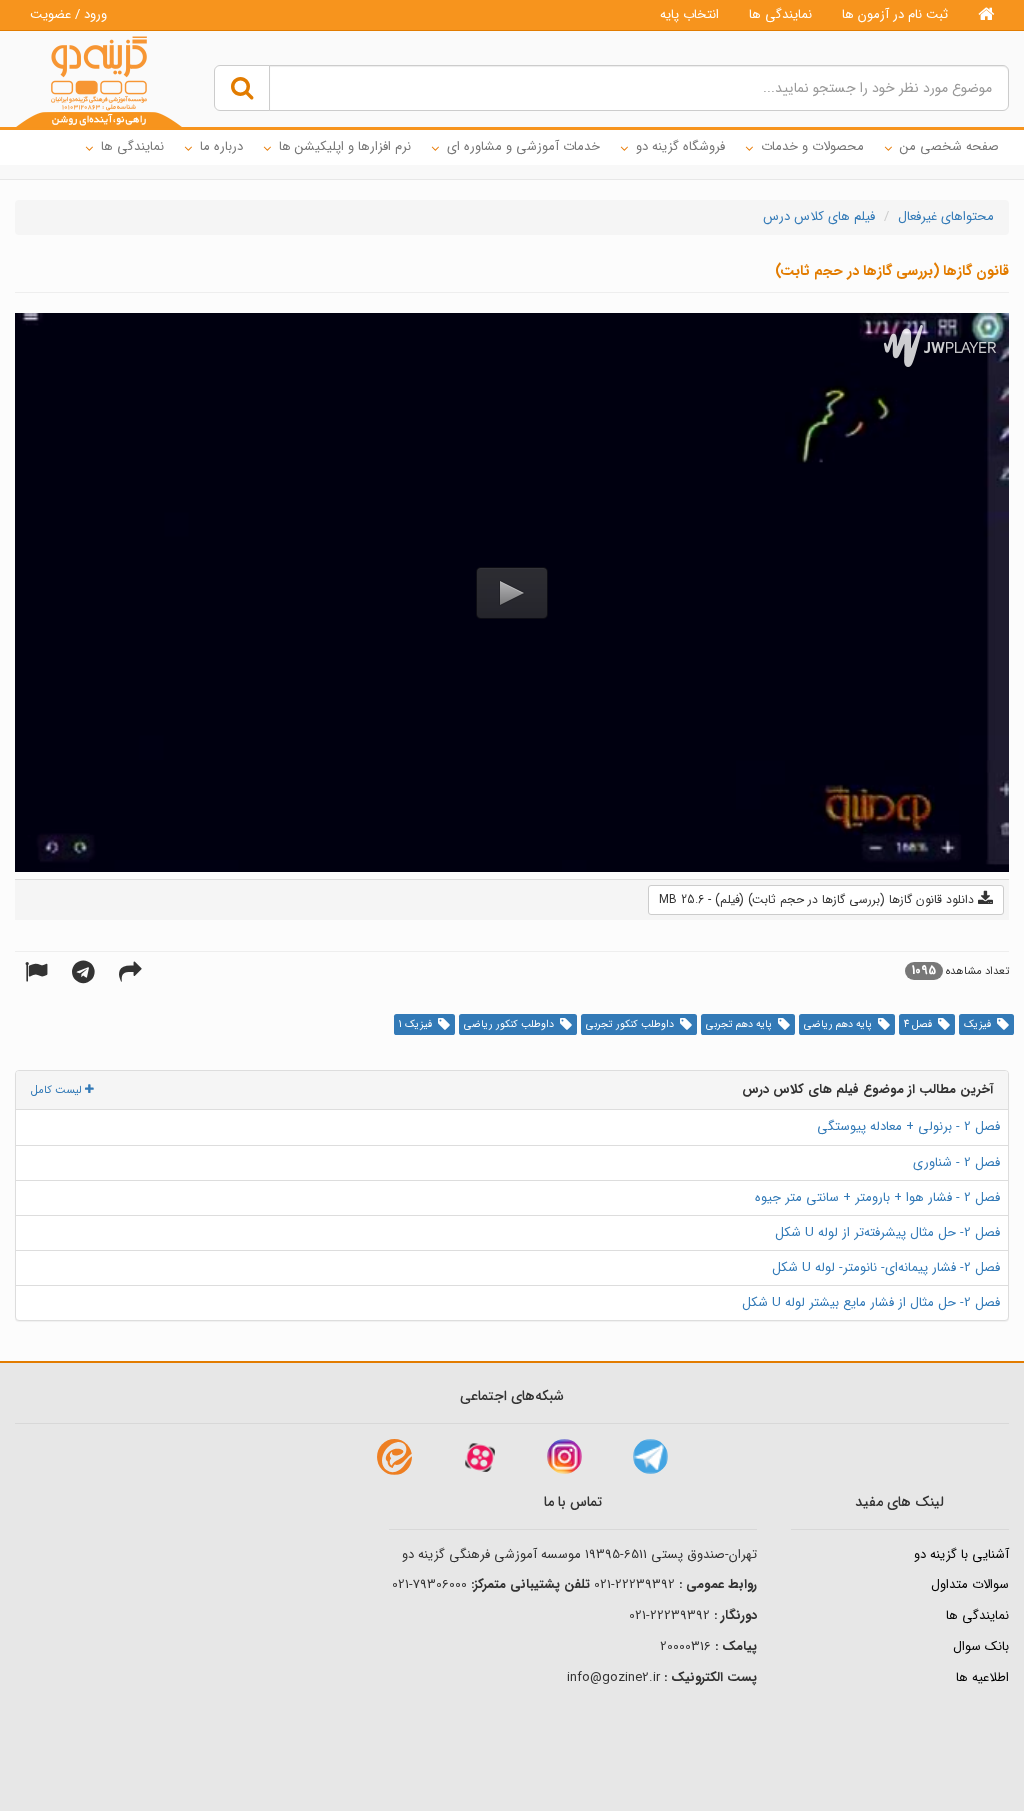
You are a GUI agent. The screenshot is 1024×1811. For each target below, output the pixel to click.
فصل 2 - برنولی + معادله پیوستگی (908, 1126)
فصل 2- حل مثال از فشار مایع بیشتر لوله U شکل (871, 1302)
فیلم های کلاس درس (819, 216)
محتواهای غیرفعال (946, 216)
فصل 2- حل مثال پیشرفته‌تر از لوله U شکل (887, 1232)
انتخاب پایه (689, 14)
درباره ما (221, 146)
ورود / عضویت (68, 14)
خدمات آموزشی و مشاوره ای (523, 146)
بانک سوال (981, 1646)
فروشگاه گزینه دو (680, 146)
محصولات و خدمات (812, 146)
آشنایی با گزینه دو (961, 1554)
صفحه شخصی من (949, 146)
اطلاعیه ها (982, 1677)
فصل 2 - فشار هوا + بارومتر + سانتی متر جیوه (877, 1197)
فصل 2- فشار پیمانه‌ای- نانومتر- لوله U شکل (886, 1267)
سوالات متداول (970, 1584)
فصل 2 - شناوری (956, 1162)
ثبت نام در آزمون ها (895, 14)
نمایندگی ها (780, 14)
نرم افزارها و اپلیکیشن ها (345, 146)
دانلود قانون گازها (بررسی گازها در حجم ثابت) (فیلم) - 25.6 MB (818, 899)
